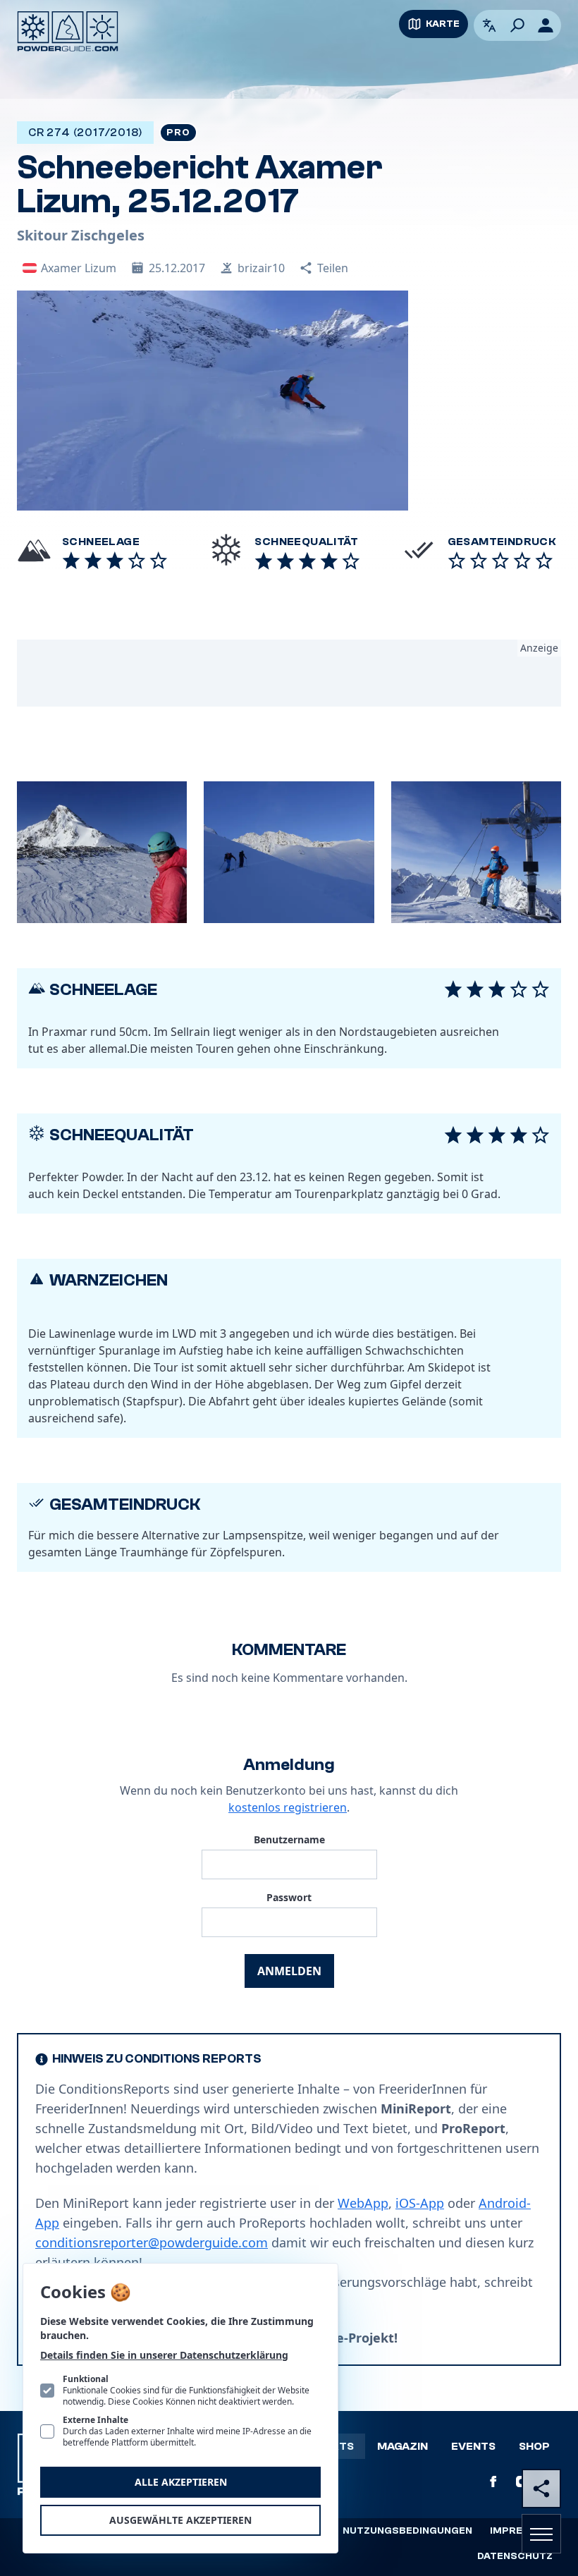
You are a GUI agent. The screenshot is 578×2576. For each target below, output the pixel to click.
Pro (178, 133)
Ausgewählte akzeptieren (180, 2520)
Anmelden (289, 1971)
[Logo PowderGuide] (68, 31)
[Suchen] (517, 25)
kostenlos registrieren (288, 1807)
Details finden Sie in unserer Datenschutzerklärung (164, 2355)
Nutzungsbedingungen (407, 2531)
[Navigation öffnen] (541, 2534)
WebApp (363, 2203)
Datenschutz (515, 2556)
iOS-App (420, 2203)
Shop (534, 2446)
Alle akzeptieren (181, 2482)
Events (473, 2446)
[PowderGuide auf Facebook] (493, 2482)
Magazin (402, 2446)
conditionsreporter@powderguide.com (152, 2242)
